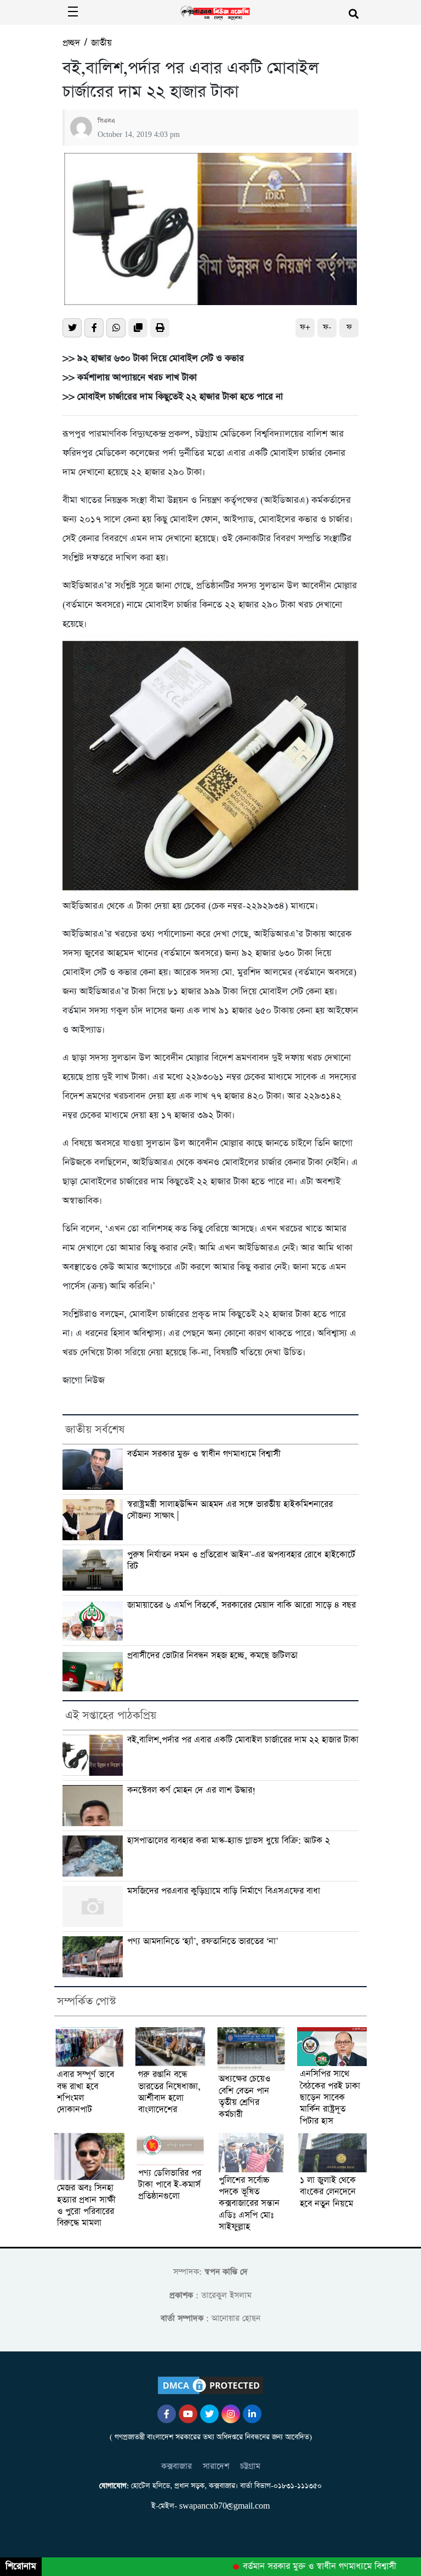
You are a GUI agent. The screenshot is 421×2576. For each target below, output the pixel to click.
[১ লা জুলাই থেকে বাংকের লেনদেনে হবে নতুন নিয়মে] (332, 2153)
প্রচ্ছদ (71, 43)
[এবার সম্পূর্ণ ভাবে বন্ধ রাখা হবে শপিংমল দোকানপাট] (89, 2047)
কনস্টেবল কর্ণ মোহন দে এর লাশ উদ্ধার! (191, 1791)
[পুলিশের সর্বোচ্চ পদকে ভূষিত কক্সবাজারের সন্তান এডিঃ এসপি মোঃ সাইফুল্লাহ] (251, 2152)
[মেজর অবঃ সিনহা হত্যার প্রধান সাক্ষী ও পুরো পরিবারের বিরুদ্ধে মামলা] (89, 2156)
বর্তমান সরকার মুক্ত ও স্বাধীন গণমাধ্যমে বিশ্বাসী (204, 1454)
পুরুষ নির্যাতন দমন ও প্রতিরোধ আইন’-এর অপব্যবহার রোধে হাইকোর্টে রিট (241, 1561)
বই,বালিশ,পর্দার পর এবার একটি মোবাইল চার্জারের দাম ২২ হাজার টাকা (243, 1740)
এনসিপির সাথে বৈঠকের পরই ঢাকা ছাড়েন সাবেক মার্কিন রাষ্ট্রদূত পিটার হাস (330, 2098)
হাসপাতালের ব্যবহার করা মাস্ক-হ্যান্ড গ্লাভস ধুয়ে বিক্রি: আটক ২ (229, 1841)
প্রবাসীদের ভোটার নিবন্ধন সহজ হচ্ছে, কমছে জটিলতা (212, 1656)
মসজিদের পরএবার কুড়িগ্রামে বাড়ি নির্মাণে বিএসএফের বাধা (224, 1891)
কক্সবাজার (177, 2466)
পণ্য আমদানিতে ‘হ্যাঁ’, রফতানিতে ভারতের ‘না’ (203, 1942)
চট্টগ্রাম (250, 2466)
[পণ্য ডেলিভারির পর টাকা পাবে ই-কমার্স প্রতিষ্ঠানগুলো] (170, 2149)
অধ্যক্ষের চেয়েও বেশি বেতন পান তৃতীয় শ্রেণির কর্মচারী (244, 2097)
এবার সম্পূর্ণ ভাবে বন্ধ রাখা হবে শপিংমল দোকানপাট (86, 2093)
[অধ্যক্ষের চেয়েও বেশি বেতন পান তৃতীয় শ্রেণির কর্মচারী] (251, 2049)
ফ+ (305, 327)
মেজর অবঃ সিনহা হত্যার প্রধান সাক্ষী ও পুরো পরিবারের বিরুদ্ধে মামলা (86, 2206)
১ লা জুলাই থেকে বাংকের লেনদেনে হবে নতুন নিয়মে (328, 2193)
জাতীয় (101, 43)
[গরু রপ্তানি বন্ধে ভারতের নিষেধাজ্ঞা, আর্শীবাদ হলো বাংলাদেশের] (170, 2047)
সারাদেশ (216, 2466)
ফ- (327, 327)
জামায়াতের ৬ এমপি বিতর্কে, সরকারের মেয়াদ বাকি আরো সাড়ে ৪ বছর (241, 1605)
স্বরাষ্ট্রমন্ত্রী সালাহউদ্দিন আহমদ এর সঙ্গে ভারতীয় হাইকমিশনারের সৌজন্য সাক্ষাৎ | (230, 1510)
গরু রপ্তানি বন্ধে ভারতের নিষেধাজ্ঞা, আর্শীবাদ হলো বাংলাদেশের (169, 2093)
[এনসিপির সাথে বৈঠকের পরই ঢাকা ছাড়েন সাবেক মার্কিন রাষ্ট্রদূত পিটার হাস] (332, 2047)
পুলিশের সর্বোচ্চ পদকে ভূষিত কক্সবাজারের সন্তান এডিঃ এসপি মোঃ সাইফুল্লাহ (249, 2204)
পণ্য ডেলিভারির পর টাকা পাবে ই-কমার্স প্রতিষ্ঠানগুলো (170, 2185)
